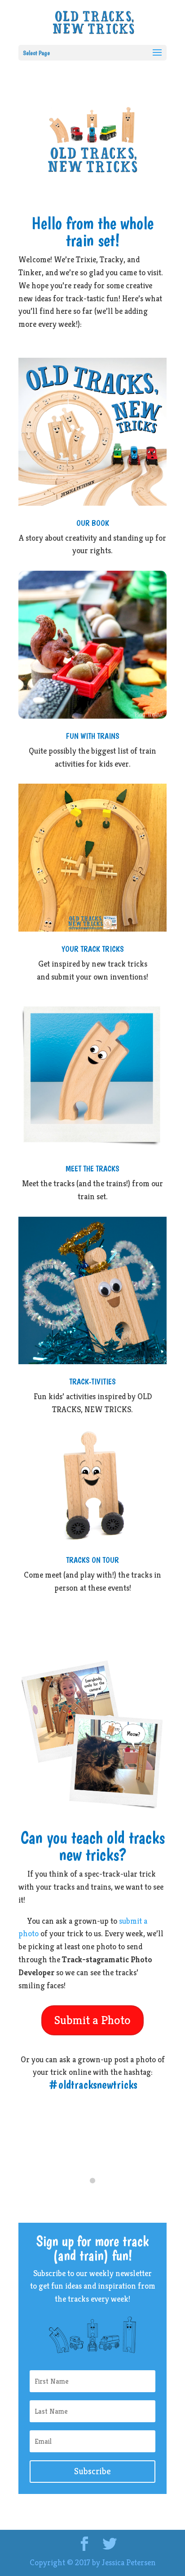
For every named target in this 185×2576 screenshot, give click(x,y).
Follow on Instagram (98, 2197)
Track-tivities (92, 1381)
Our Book (93, 523)
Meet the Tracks (92, 1169)
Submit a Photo (92, 2020)
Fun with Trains (93, 736)
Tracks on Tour (92, 1560)
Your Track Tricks (93, 949)
